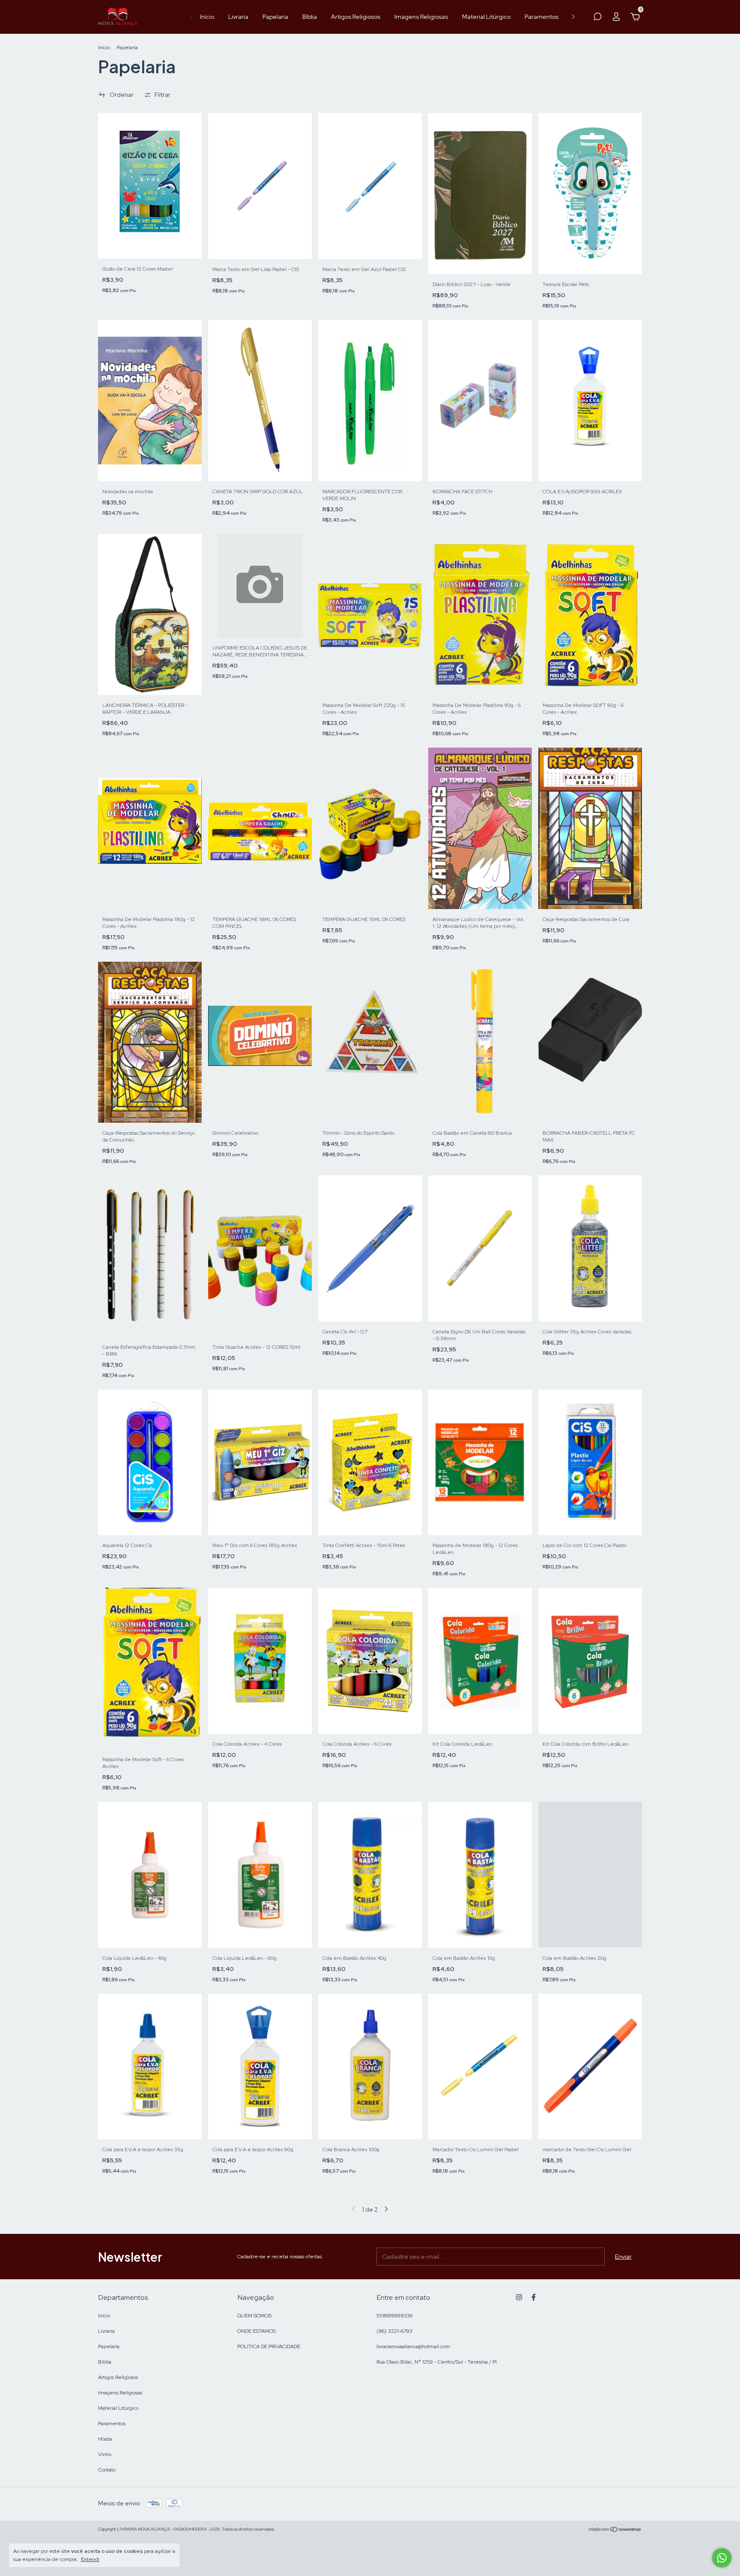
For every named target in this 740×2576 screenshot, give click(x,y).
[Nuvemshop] (615, 2530)
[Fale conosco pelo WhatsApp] (722, 2558)
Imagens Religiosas (421, 17)
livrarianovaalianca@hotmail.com (413, 2346)
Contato (107, 2470)
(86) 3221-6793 (394, 2331)
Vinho (105, 2454)
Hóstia (105, 2439)
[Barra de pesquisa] (597, 18)
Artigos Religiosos (356, 17)
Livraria (238, 17)
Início (207, 17)
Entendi (90, 2559)
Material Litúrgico (486, 17)
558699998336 (394, 2316)
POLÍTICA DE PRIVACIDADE (269, 2346)
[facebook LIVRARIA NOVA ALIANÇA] (534, 2297)
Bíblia (310, 17)
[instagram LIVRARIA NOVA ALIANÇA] (519, 2297)
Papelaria (275, 17)
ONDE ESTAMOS (257, 2331)
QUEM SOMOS (254, 2316)
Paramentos (542, 17)
